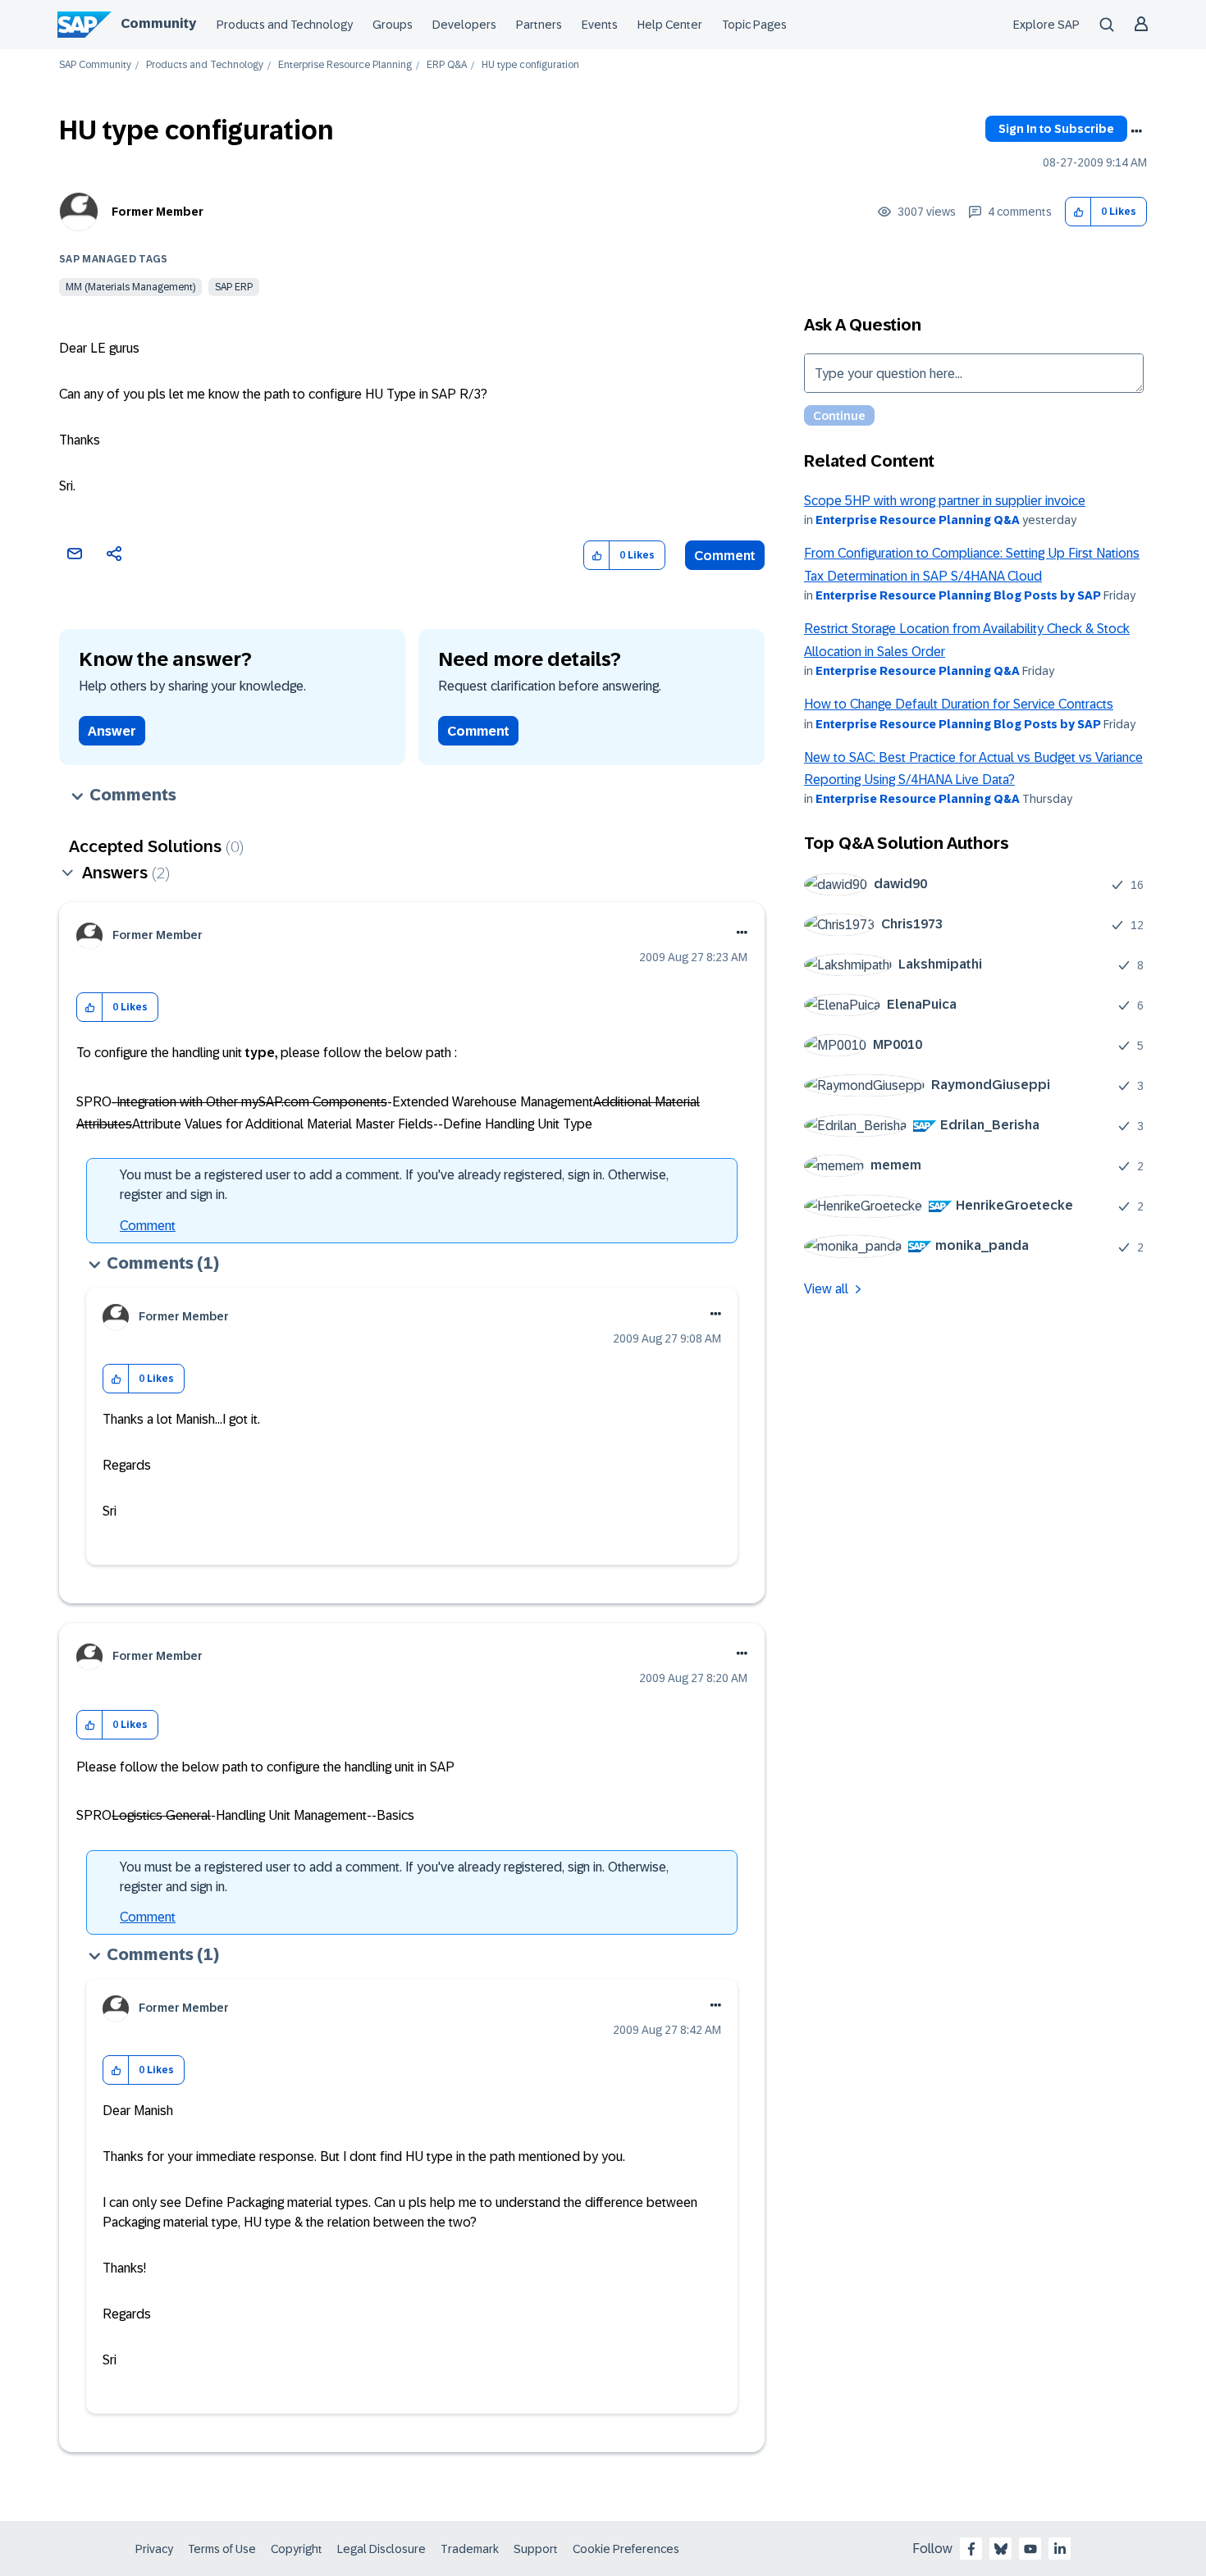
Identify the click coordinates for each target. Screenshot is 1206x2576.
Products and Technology (285, 25)
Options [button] (1136, 131)
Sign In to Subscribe (1056, 129)
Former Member (158, 212)
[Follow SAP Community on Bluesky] (1001, 2549)
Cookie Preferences (626, 2549)
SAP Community (95, 65)
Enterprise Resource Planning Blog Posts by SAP (958, 595)
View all (826, 1289)
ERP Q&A (447, 65)
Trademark (470, 2549)
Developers (464, 25)
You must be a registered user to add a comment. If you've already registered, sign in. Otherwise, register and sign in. (394, 1185)
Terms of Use (222, 2549)
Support (536, 2549)
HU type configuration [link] (530, 65)
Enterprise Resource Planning (345, 65)
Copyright (297, 2549)
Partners (539, 25)
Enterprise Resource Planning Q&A (918, 520)
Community (158, 23)
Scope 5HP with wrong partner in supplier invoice (945, 501)
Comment (725, 556)
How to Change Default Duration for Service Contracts (959, 704)
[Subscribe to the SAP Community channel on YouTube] (1030, 2549)
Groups (393, 25)
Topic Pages (754, 25)
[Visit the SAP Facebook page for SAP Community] (971, 2549)
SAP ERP (234, 287)
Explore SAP (1046, 25)
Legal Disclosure (381, 2549)
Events (600, 25)
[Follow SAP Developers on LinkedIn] (1060, 2549)
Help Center (670, 25)
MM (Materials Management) (130, 287)
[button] (1078, 212)
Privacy (154, 2549)
